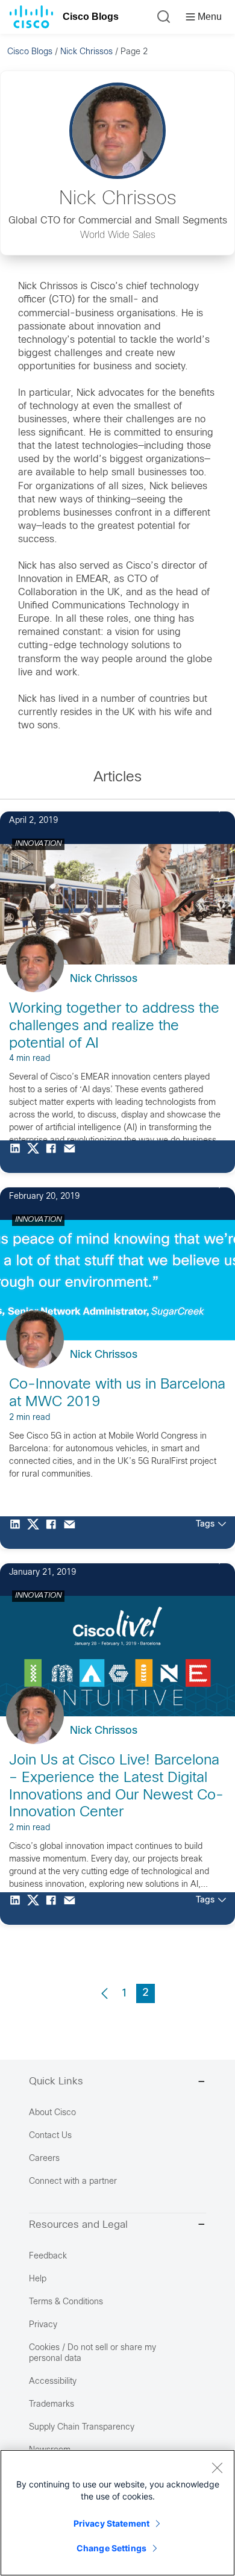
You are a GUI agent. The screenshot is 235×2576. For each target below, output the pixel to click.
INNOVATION (38, 844)
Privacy (43, 2325)
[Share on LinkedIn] (18, 1157)
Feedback (48, 2256)
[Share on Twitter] (36, 1157)
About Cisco (52, 2113)
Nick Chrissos (86, 52)
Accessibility (53, 2382)
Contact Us (50, 2136)
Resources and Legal (78, 2225)
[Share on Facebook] (54, 1157)
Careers (44, 2159)
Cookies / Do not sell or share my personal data (92, 2353)
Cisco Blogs (91, 17)
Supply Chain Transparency (82, 2428)
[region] (117, 2513)
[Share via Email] (72, 1157)
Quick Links (56, 2082)
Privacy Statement (111, 2523)
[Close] (217, 2468)
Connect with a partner (73, 2182)
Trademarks (52, 2405)
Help (38, 2279)
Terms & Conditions (66, 2302)
